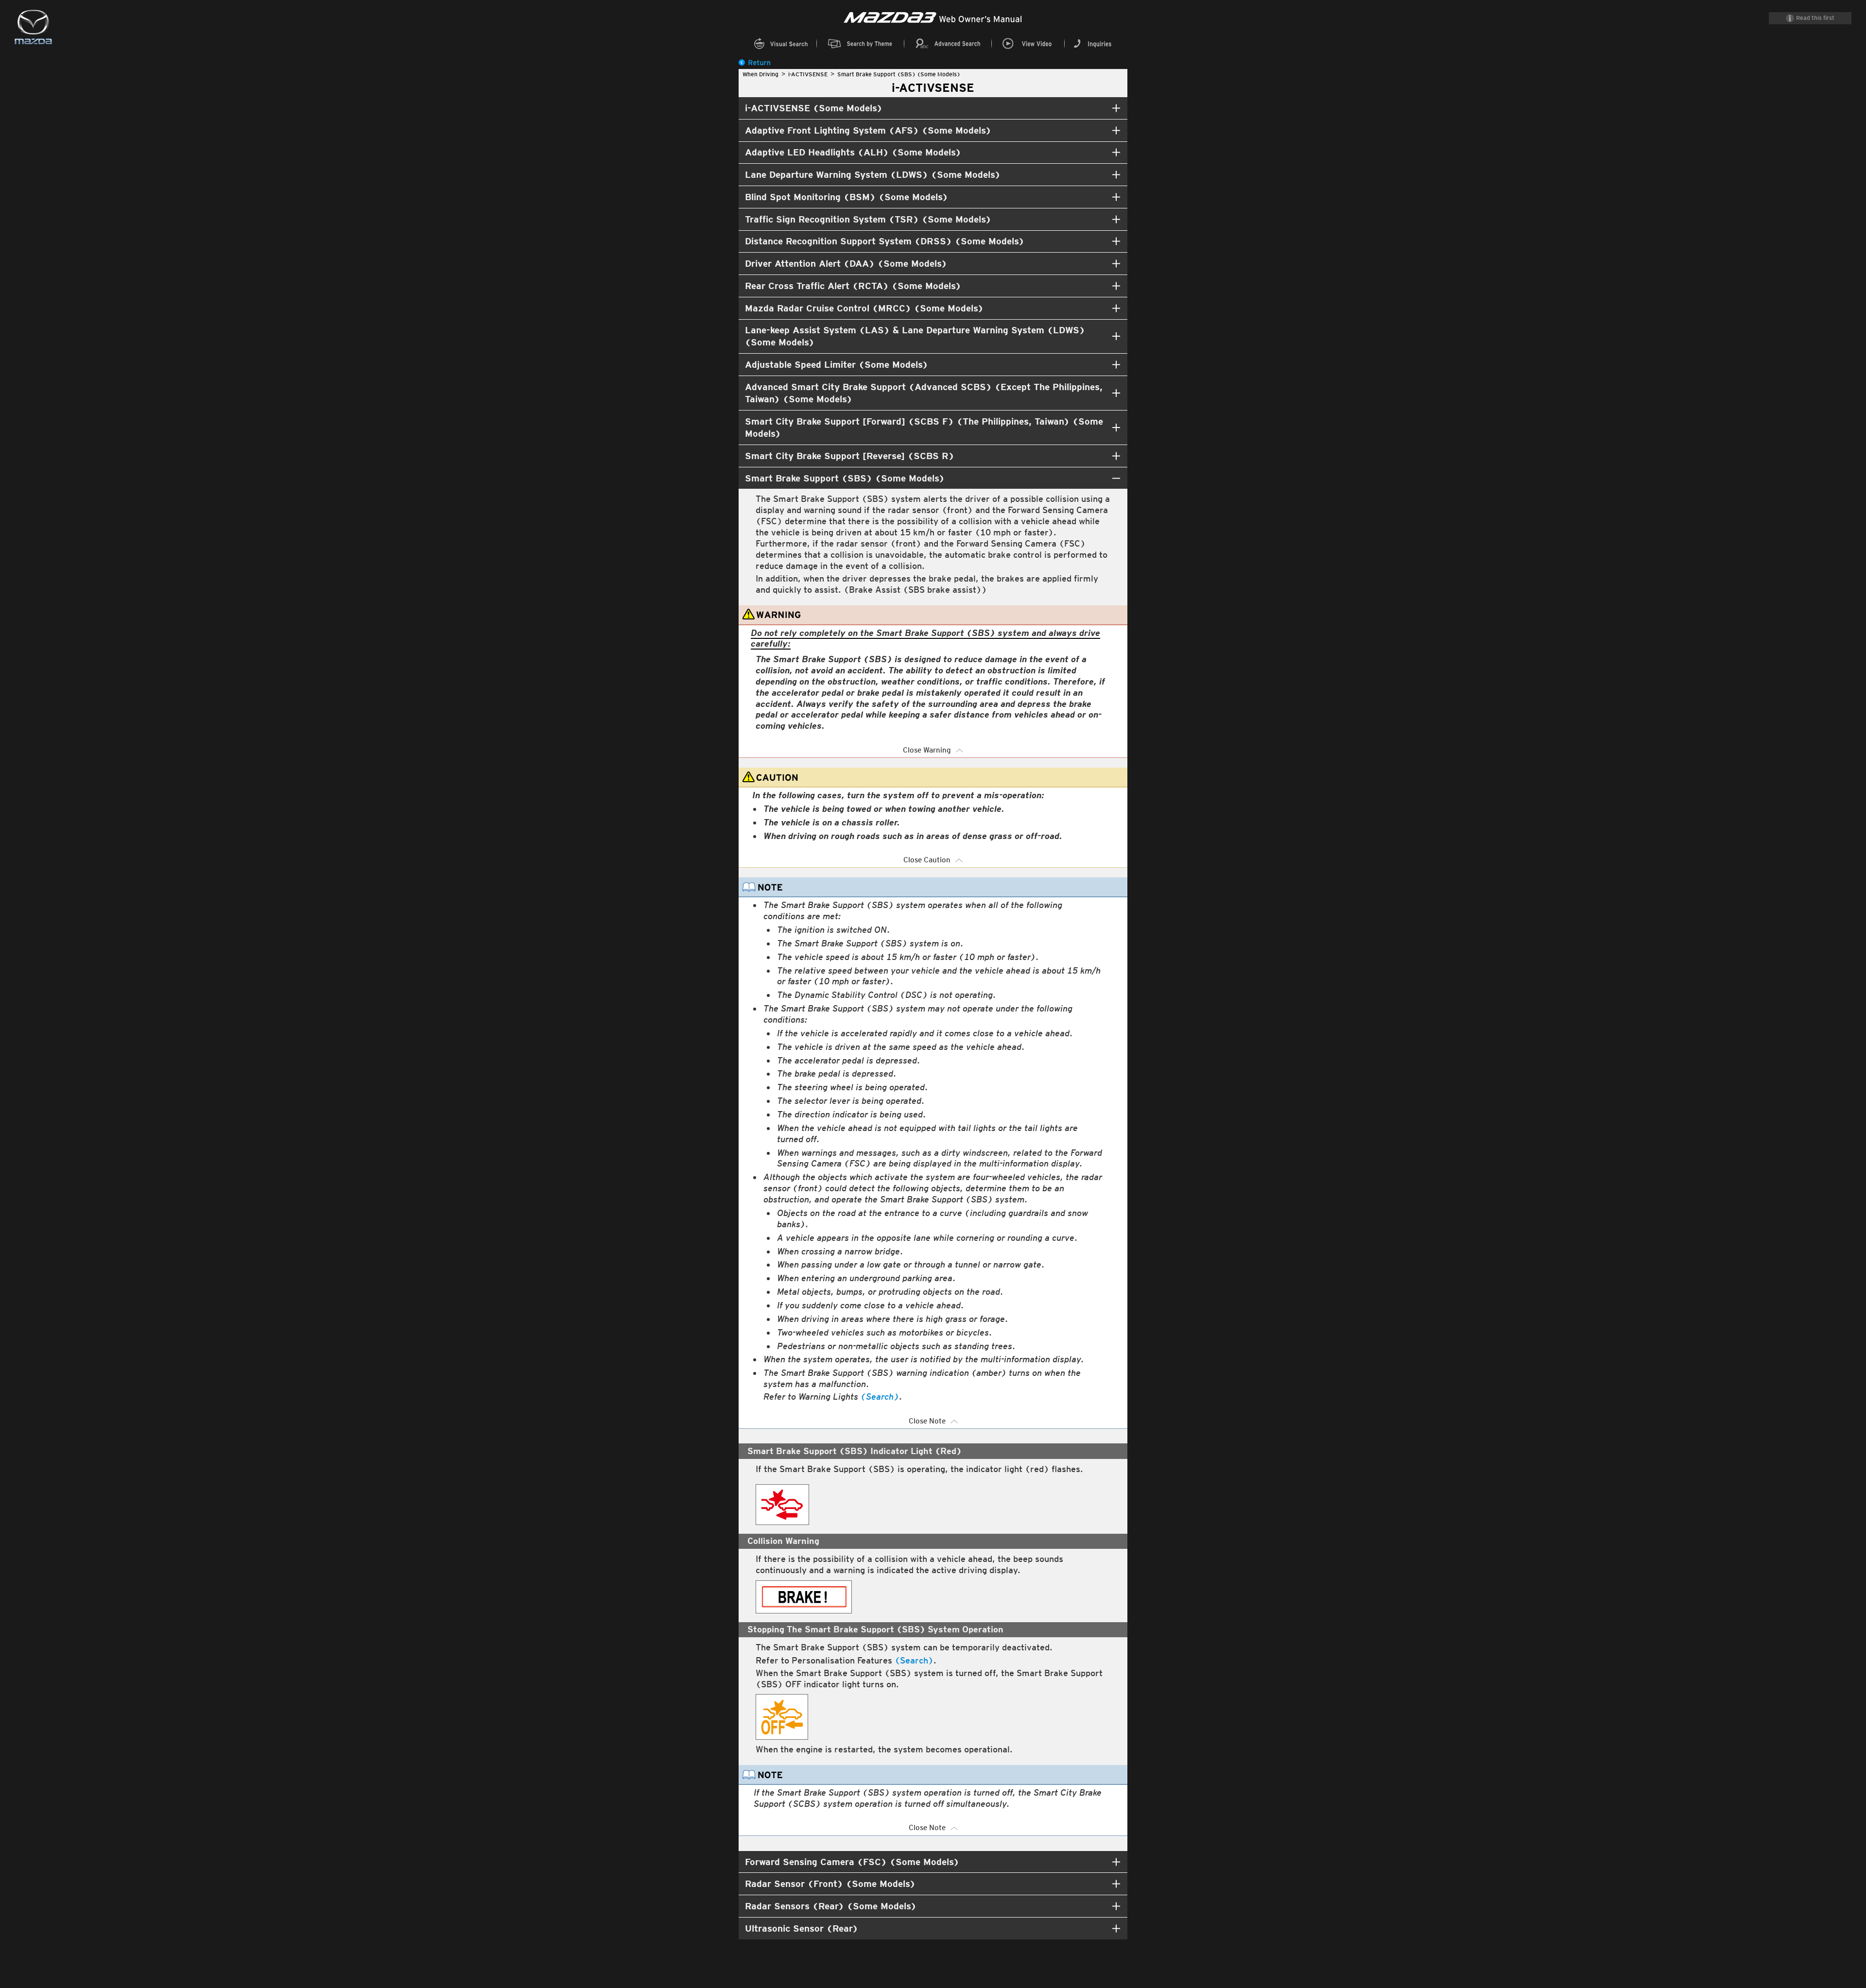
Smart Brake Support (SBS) (899, 74)
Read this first (1815, 18)
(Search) (880, 1397)
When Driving (760, 74)
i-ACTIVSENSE (808, 74)
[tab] (933, 108)
